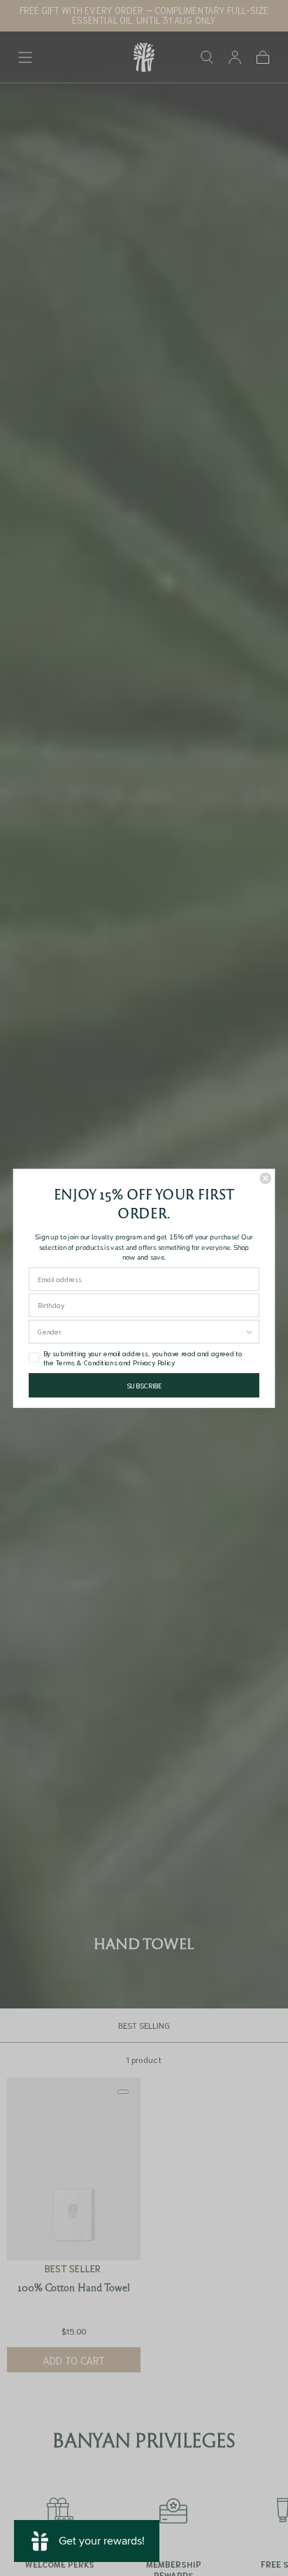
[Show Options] (249, 1331)
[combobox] (141, 1331)
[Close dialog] (265, 1178)
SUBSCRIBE (144, 1385)
